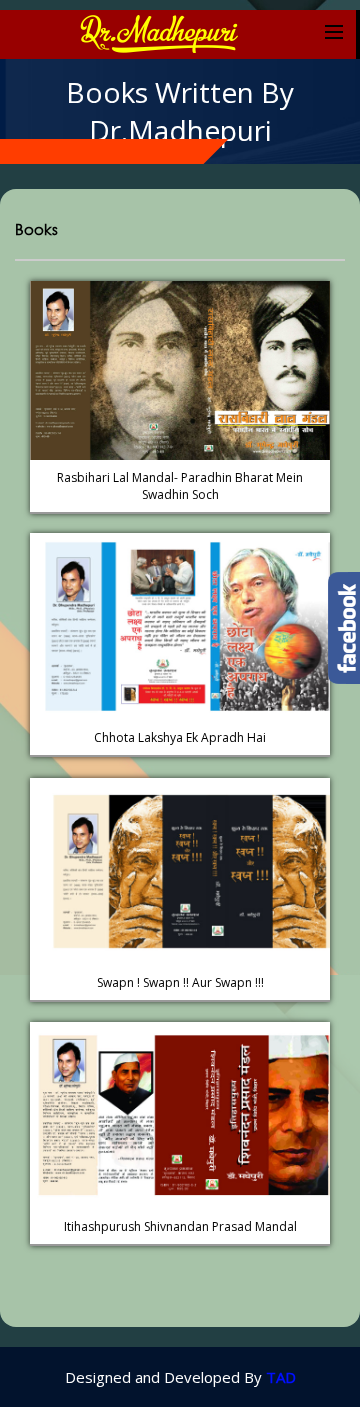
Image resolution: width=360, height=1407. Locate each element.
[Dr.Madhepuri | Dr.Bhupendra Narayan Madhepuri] (158, 32)
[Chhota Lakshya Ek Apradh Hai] (180, 543)
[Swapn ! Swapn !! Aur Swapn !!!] (180, 788)
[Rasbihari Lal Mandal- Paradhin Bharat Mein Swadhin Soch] (180, 291)
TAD (281, 1377)
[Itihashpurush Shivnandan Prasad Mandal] (180, 1032)
